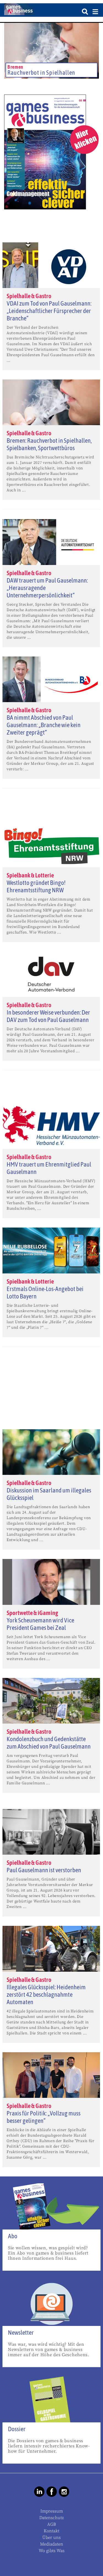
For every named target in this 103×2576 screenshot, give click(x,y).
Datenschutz (51, 2518)
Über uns (51, 2538)
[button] (9, 80)
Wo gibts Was (52, 2551)
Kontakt (51, 2531)
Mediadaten (52, 2544)
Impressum (52, 2511)
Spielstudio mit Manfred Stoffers (48, 73)
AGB (52, 2524)
